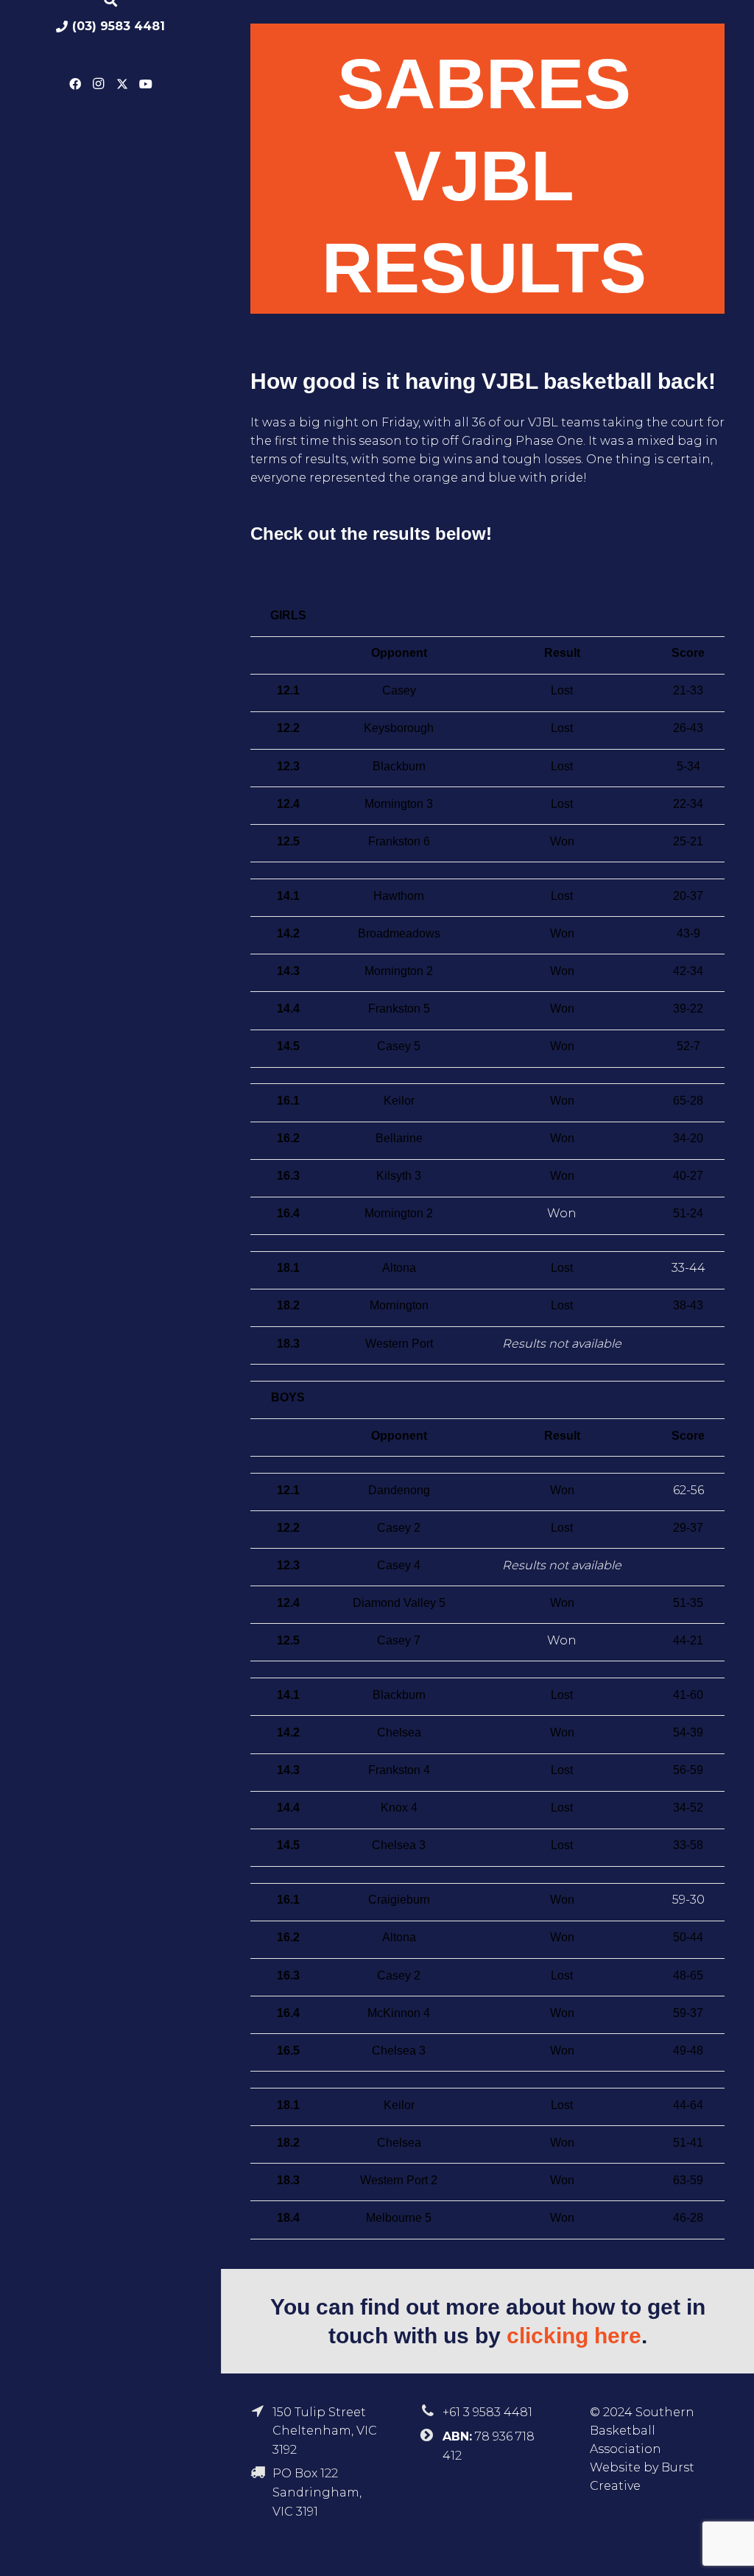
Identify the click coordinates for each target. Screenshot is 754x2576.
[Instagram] (99, 84)
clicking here (574, 2336)
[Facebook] (75, 84)
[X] (122, 84)
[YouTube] (146, 84)
